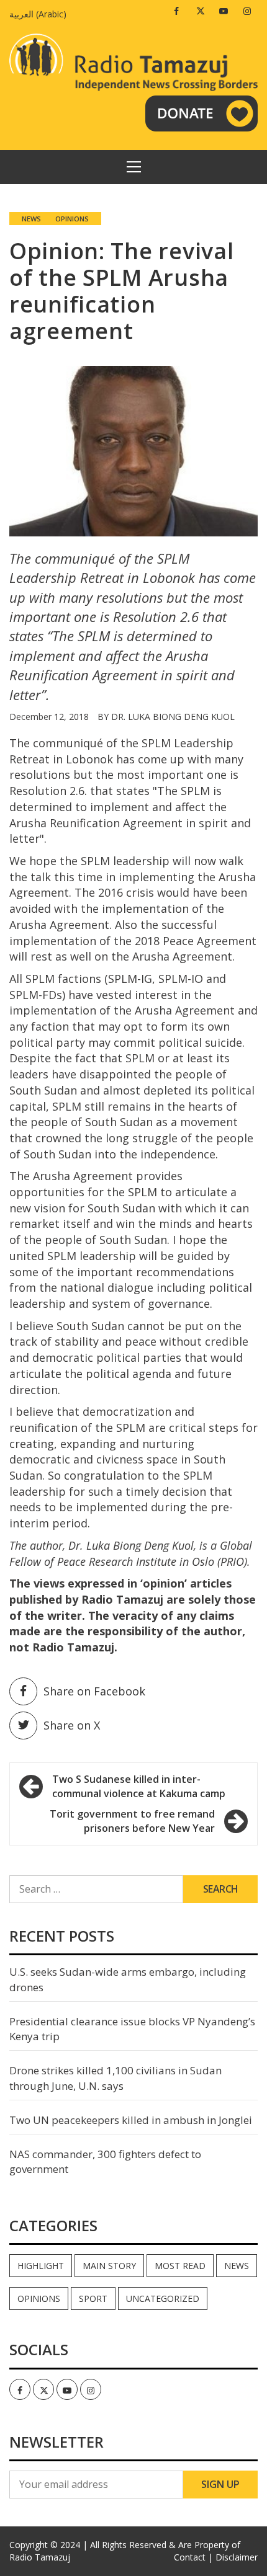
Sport (93, 2298)
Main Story (109, 2266)
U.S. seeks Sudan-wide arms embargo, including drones (128, 1979)
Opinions (72, 219)
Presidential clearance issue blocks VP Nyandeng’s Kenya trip (132, 2029)
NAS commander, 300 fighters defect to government (105, 2161)
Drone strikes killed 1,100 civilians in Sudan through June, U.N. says (115, 2078)
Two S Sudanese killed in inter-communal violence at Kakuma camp (139, 1786)
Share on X (72, 1725)
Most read (180, 2266)
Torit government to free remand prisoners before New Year (132, 1821)
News (31, 219)
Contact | (193, 2557)
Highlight (41, 2266)
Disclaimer (237, 2557)
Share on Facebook (94, 1691)
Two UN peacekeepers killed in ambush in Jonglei (131, 2120)
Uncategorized (163, 2298)
